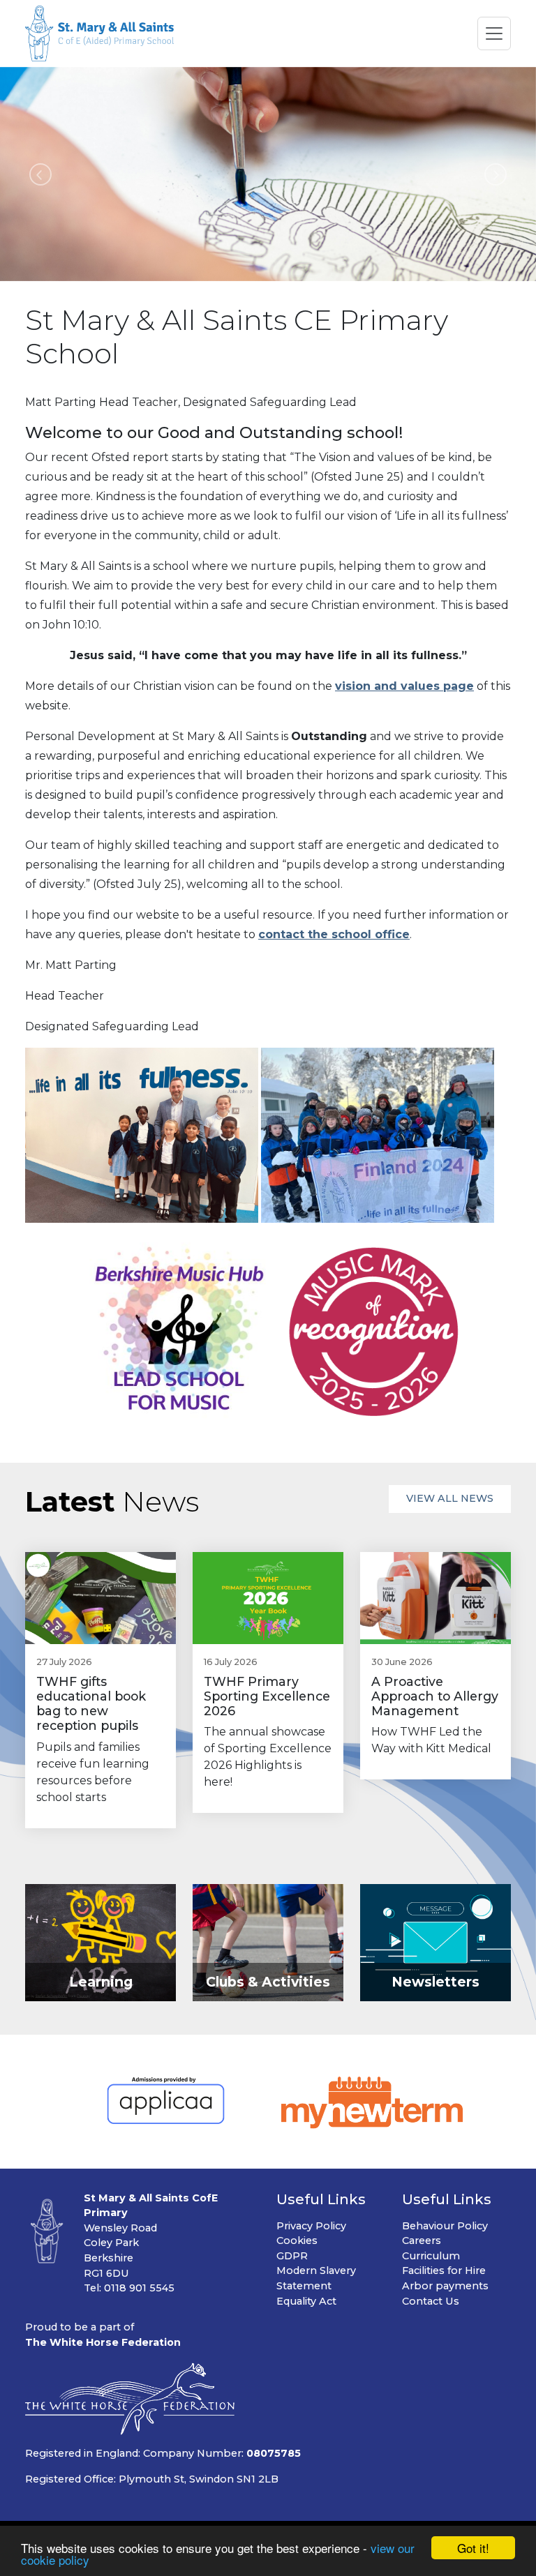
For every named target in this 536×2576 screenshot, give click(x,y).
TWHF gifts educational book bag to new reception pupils (91, 1703)
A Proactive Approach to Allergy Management (435, 1696)
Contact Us (431, 2301)
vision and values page (404, 686)
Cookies (297, 2240)
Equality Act (306, 2301)
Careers (422, 2240)
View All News (450, 1498)
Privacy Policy (311, 2226)
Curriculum (431, 2256)
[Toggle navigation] (494, 33)
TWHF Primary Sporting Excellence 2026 (267, 1696)
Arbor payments (445, 2286)
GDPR (292, 2256)
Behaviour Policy (445, 2226)
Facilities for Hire (444, 2270)
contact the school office (334, 934)
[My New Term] (372, 2102)
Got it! (473, 2548)
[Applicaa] (166, 2102)
